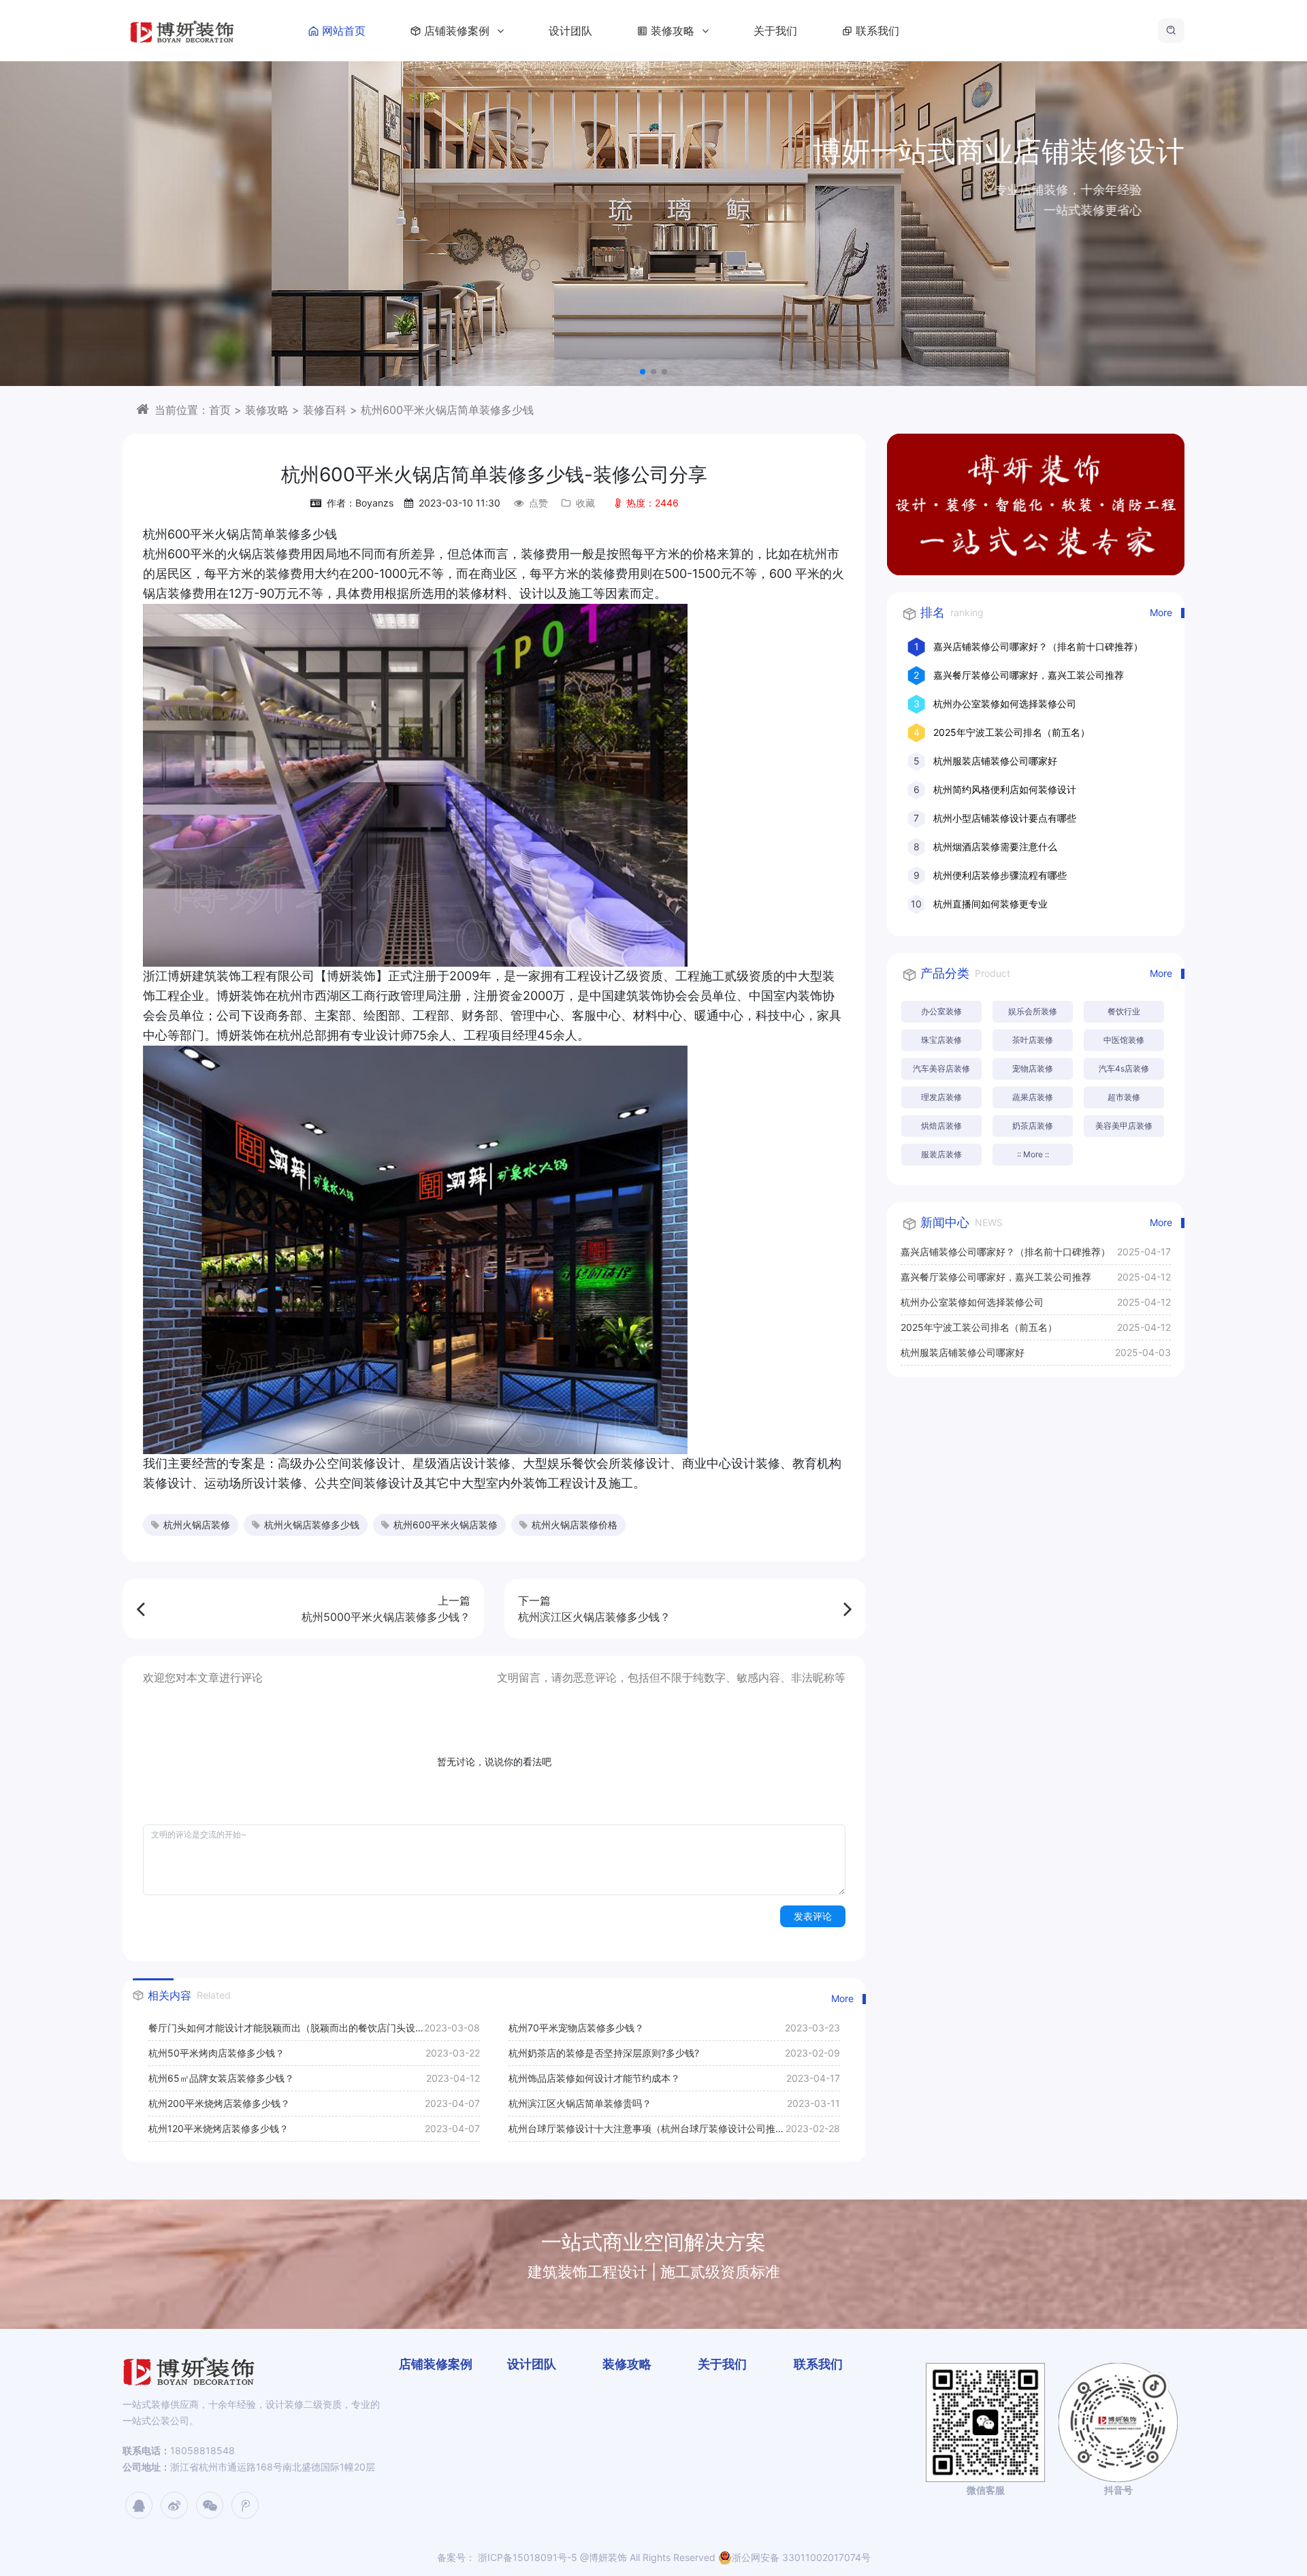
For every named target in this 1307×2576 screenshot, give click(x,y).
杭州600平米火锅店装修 (446, 1525)
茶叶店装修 (1033, 1040)
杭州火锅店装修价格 (575, 1525)
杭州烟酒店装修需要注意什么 (995, 847)
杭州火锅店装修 (197, 1525)
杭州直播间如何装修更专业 (990, 904)
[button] (643, 372)
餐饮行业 (1124, 1011)
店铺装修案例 (458, 31)
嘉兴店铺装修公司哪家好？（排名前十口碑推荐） (1038, 646)
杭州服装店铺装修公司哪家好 (995, 761)
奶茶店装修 (1033, 1126)
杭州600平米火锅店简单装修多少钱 (447, 410)
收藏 (585, 503)
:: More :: (1033, 1154)
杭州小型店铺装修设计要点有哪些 (1005, 818)
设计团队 (570, 31)
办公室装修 (941, 1011)
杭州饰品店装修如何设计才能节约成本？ (594, 2078)
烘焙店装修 (941, 1126)
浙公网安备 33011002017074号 (801, 2557)
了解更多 (1126, 258)
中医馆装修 (1124, 1040)
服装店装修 (941, 1154)
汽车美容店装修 (941, 1068)
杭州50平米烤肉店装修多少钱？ (216, 2053)
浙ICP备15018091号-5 (526, 2557)
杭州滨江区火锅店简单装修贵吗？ (580, 2103)
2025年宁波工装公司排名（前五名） (1012, 732)
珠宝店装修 (941, 1040)
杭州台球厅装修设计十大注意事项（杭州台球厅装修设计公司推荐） (642, 2132)
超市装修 (1124, 1097)
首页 (220, 410)
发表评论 (813, 1916)
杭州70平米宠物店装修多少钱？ (576, 2028)
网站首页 (344, 31)
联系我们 (877, 31)
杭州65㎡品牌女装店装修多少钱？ (221, 2078)
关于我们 (775, 31)
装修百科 (325, 410)
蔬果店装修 (1033, 1097)
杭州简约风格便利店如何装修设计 (1005, 789)
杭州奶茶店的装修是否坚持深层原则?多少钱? (604, 2053)
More (842, 1998)
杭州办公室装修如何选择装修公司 (1005, 704)
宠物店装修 (1033, 1068)
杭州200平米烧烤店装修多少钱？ (219, 2103)
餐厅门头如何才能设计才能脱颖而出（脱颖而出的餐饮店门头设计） (282, 2031)
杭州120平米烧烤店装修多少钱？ (219, 2128)
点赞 (538, 503)
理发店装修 (941, 1097)
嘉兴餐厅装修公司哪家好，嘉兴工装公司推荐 (1029, 675)
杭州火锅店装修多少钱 (312, 1525)
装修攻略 (674, 31)
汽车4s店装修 (1124, 1068)
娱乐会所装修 (1033, 1011)
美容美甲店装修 (1124, 1126)
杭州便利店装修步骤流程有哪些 (1000, 875)
